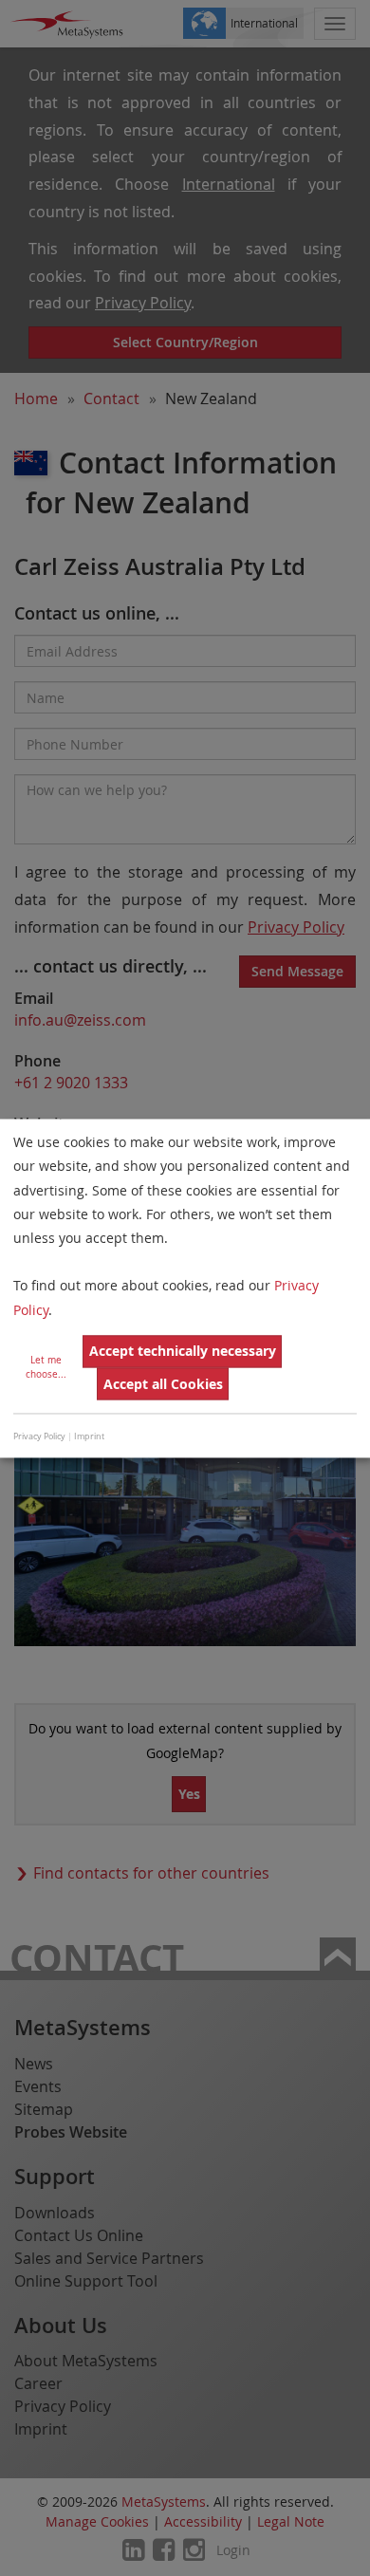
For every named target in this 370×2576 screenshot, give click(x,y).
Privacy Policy (39, 1437)
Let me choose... (46, 1367)
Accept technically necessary (183, 1352)
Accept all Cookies (163, 1384)
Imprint (89, 1437)
